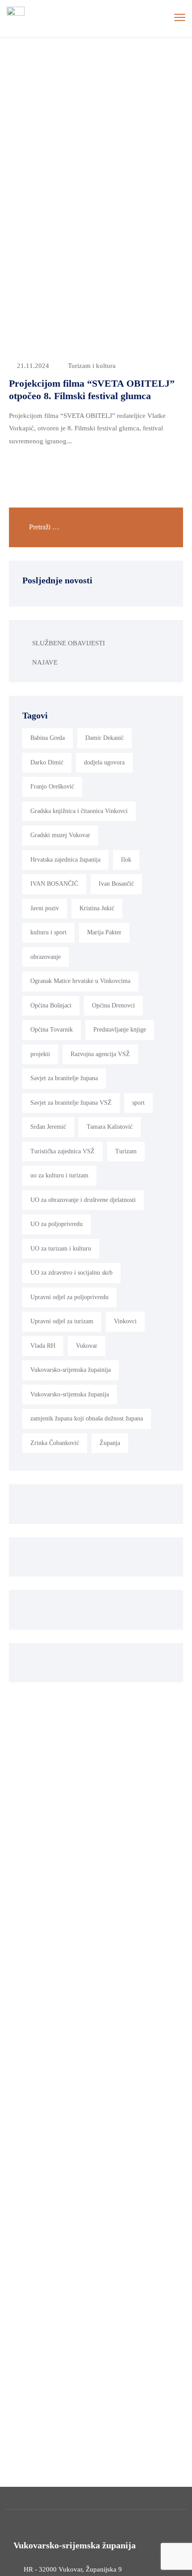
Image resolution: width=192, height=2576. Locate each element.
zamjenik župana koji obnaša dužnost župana (87, 1418)
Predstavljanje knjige (120, 1030)
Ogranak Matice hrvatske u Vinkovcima (80, 981)
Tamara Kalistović (110, 1127)
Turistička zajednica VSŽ (63, 1151)
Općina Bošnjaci (51, 1005)
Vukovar (87, 1346)
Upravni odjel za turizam (62, 1321)
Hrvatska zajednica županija (65, 860)
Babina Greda (48, 738)
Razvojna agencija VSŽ (100, 1054)
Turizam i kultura (92, 366)
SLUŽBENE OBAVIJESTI (69, 643)
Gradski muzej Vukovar (60, 835)
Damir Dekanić (104, 738)
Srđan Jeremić (48, 1127)
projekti (40, 1054)
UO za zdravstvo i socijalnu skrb (71, 1273)
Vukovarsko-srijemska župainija (71, 1370)
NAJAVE (45, 662)
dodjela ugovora (104, 762)
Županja (110, 1443)
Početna (34, 83)
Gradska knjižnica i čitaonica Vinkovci (79, 811)
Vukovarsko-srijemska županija (70, 1394)
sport (138, 1103)
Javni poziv (45, 908)
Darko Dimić (47, 762)
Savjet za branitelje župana (64, 1078)
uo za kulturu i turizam (59, 1175)
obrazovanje (46, 957)
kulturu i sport (48, 932)
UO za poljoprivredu (56, 1224)
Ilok (126, 860)
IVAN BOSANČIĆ (54, 884)
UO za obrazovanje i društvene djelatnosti (83, 1200)
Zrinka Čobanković (55, 1443)
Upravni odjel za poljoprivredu (69, 1297)
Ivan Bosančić (116, 884)
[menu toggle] (180, 18)
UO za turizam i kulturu (61, 1249)
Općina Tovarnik (52, 1030)
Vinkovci (125, 1321)
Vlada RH (43, 1346)
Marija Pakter (104, 932)
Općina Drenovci (113, 1005)
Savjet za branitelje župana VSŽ (71, 1103)
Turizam (126, 1151)
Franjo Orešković (52, 786)
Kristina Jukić (97, 908)
